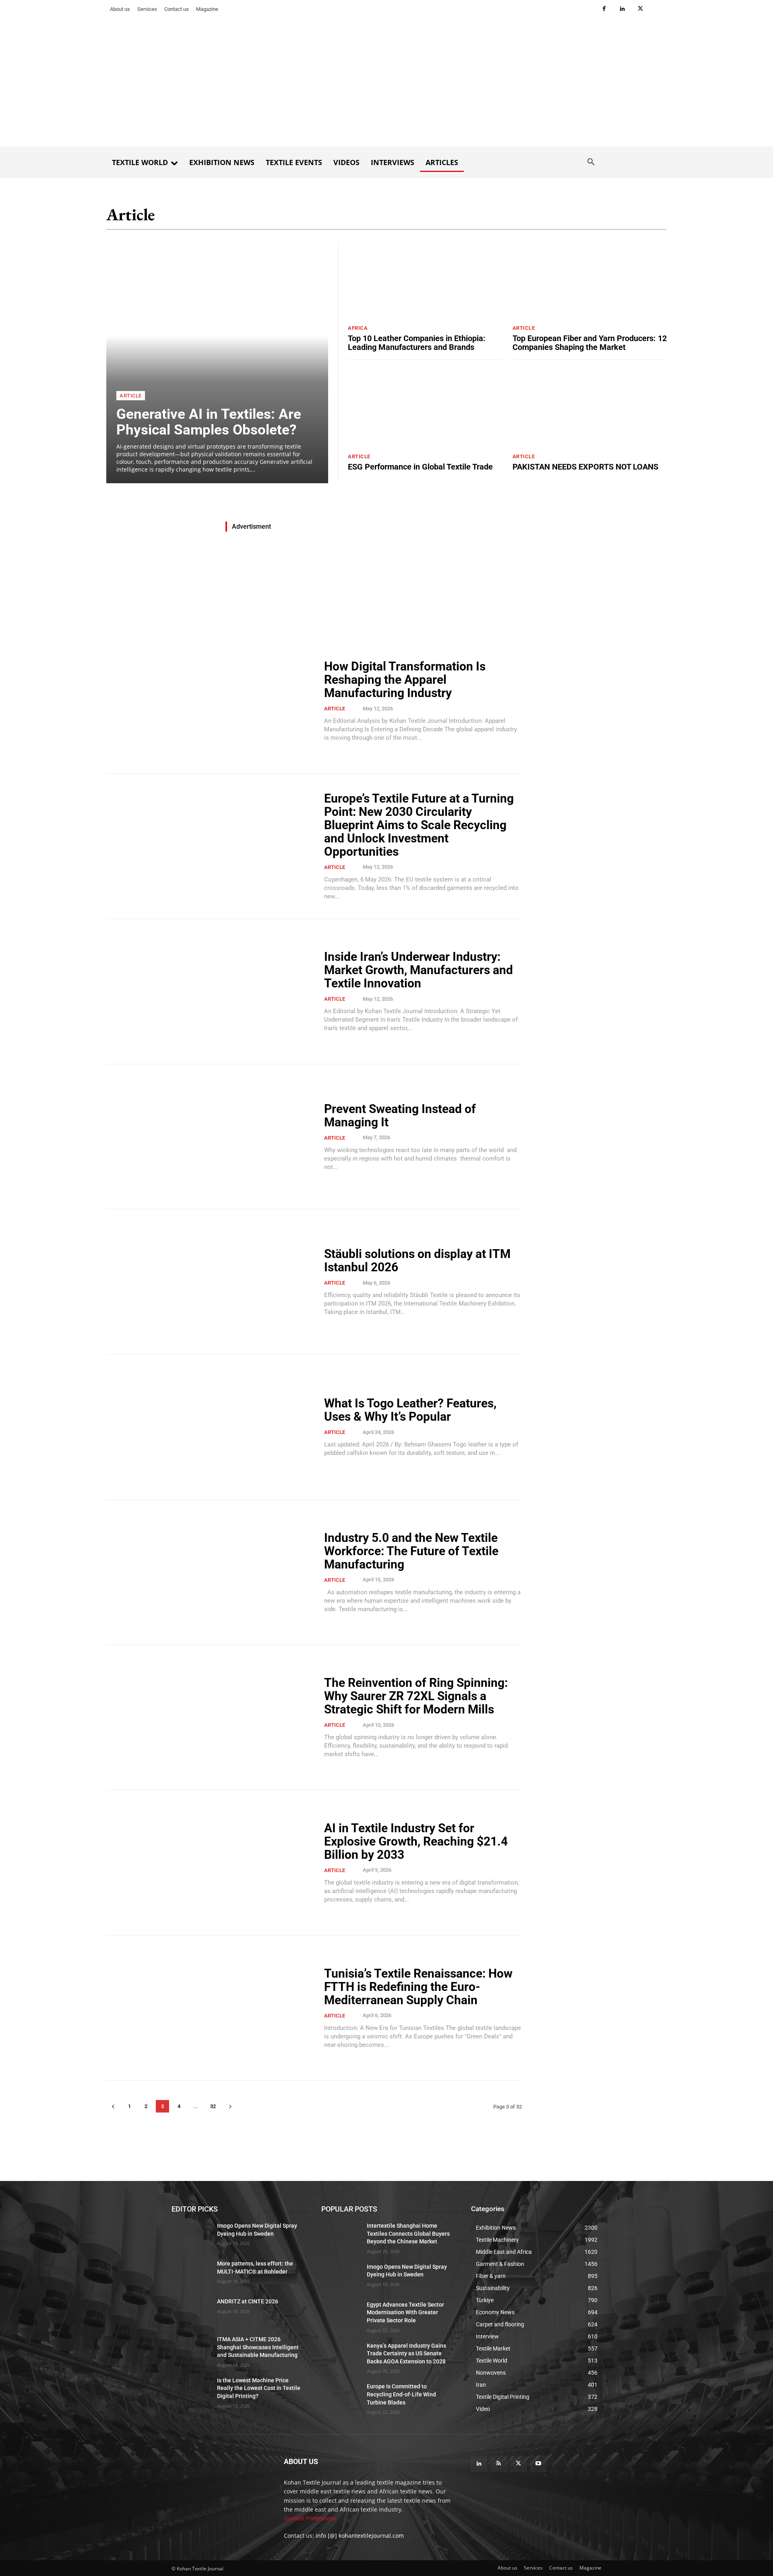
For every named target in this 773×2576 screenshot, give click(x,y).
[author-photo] (356, 708)
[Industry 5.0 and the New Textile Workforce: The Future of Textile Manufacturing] (210, 1572)
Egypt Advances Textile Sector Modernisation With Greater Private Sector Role (405, 2312)
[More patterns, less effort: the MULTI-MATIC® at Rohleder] (191, 2274)
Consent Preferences (310, 2518)
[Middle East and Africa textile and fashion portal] (218, 2481)
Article (131, 396)
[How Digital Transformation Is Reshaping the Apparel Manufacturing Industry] (210, 701)
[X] (640, 9)
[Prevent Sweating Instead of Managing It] (210, 1137)
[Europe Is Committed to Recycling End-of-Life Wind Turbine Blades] (341, 2396)
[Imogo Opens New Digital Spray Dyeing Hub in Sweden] (191, 2236)
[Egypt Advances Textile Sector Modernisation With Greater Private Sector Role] (341, 2315)
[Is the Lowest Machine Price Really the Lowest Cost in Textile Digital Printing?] (191, 2390)
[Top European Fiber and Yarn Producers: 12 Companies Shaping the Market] (590, 280)
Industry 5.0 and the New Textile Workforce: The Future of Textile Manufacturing (411, 1551)
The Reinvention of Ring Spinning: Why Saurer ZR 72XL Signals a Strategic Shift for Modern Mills (416, 1696)
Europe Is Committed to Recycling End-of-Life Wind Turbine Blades (401, 2394)
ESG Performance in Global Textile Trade (420, 467)
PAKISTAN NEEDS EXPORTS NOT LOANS (585, 467)
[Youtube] (538, 2464)
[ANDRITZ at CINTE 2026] (191, 2311)
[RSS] (499, 2464)
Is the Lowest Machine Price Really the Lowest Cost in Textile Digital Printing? (259, 2388)
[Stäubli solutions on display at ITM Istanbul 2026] (210, 1282)
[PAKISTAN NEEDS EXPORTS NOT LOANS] (590, 409)
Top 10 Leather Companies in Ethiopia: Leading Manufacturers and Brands (417, 343)
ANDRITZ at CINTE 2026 (248, 2301)
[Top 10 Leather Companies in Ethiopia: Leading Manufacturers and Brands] (425, 280)
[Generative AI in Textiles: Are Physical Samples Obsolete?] (217, 362)
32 (213, 2106)
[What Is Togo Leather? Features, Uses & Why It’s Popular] (210, 1427)
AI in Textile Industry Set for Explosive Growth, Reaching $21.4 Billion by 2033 (416, 1841)
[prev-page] (113, 2106)
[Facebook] (604, 9)
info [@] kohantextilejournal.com (360, 2536)
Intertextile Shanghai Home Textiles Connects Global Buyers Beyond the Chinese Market (408, 2234)
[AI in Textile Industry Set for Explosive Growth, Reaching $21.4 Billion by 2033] (210, 1863)
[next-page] (230, 2106)
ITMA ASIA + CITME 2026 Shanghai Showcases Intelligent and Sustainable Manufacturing (258, 2347)
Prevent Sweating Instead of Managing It (400, 1115)
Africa (358, 328)
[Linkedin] (622, 9)
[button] (591, 162)
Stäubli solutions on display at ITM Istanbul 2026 (417, 1260)
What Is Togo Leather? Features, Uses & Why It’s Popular (410, 1410)
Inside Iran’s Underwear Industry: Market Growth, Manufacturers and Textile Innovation (419, 970)
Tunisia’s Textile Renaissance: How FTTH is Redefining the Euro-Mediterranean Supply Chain (418, 1987)
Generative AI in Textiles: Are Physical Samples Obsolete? (209, 422)
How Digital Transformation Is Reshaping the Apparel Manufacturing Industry (405, 680)
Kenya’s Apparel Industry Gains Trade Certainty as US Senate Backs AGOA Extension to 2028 (406, 2354)
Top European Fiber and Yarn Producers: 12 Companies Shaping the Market (590, 343)
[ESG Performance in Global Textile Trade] (425, 409)
